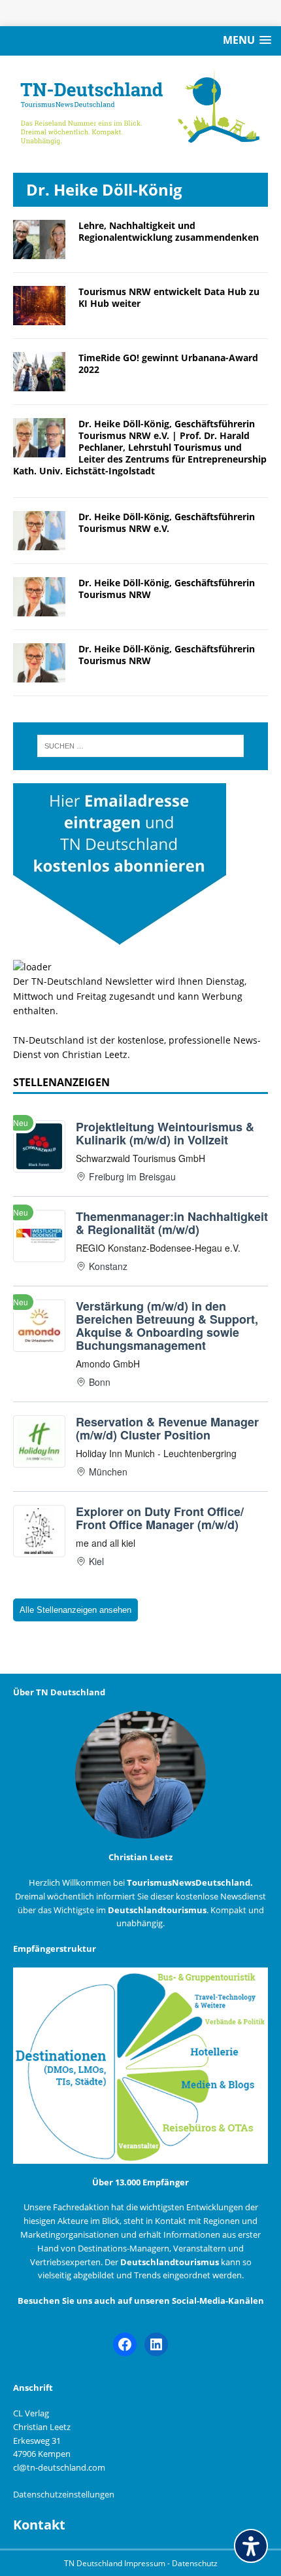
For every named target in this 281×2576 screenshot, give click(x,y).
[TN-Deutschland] (140, 108)
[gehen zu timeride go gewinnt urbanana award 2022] (39, 383)
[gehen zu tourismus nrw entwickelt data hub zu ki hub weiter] (39, 317)
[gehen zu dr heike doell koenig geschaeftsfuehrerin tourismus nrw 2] (39, 608)
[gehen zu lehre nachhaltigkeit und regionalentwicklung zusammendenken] (39, 251)
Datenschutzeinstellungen (64, 2494)
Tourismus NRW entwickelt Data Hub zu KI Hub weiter (169, 297)
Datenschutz (195, 2563)
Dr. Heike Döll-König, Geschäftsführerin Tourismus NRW (167, 589)
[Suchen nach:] (141, 746)
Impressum (146, 2563)
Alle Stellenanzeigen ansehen (75, 1610)
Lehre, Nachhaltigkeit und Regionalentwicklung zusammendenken (169, 231)
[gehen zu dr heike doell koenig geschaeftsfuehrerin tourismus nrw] (39, 675)
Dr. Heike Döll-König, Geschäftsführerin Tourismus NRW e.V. (167, 522)
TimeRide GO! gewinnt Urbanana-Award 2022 (168, 363)
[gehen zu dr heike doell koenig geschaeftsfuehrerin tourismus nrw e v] (39, 542)
